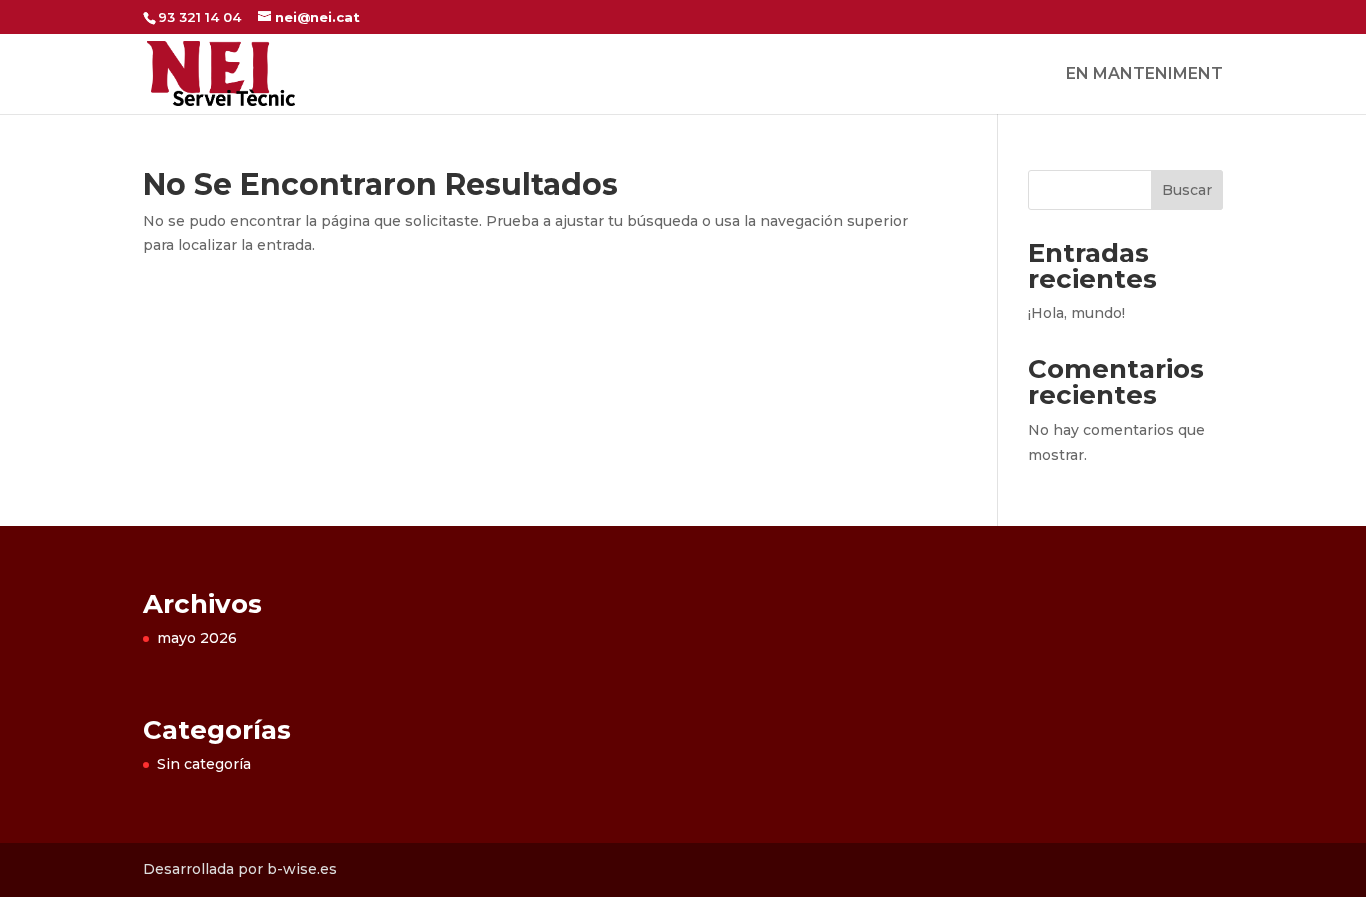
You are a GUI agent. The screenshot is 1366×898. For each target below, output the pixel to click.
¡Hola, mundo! (1076, 313)
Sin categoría (204, 764)
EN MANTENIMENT (1144, 75)
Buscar (1187, 190)
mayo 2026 (197, 638)
